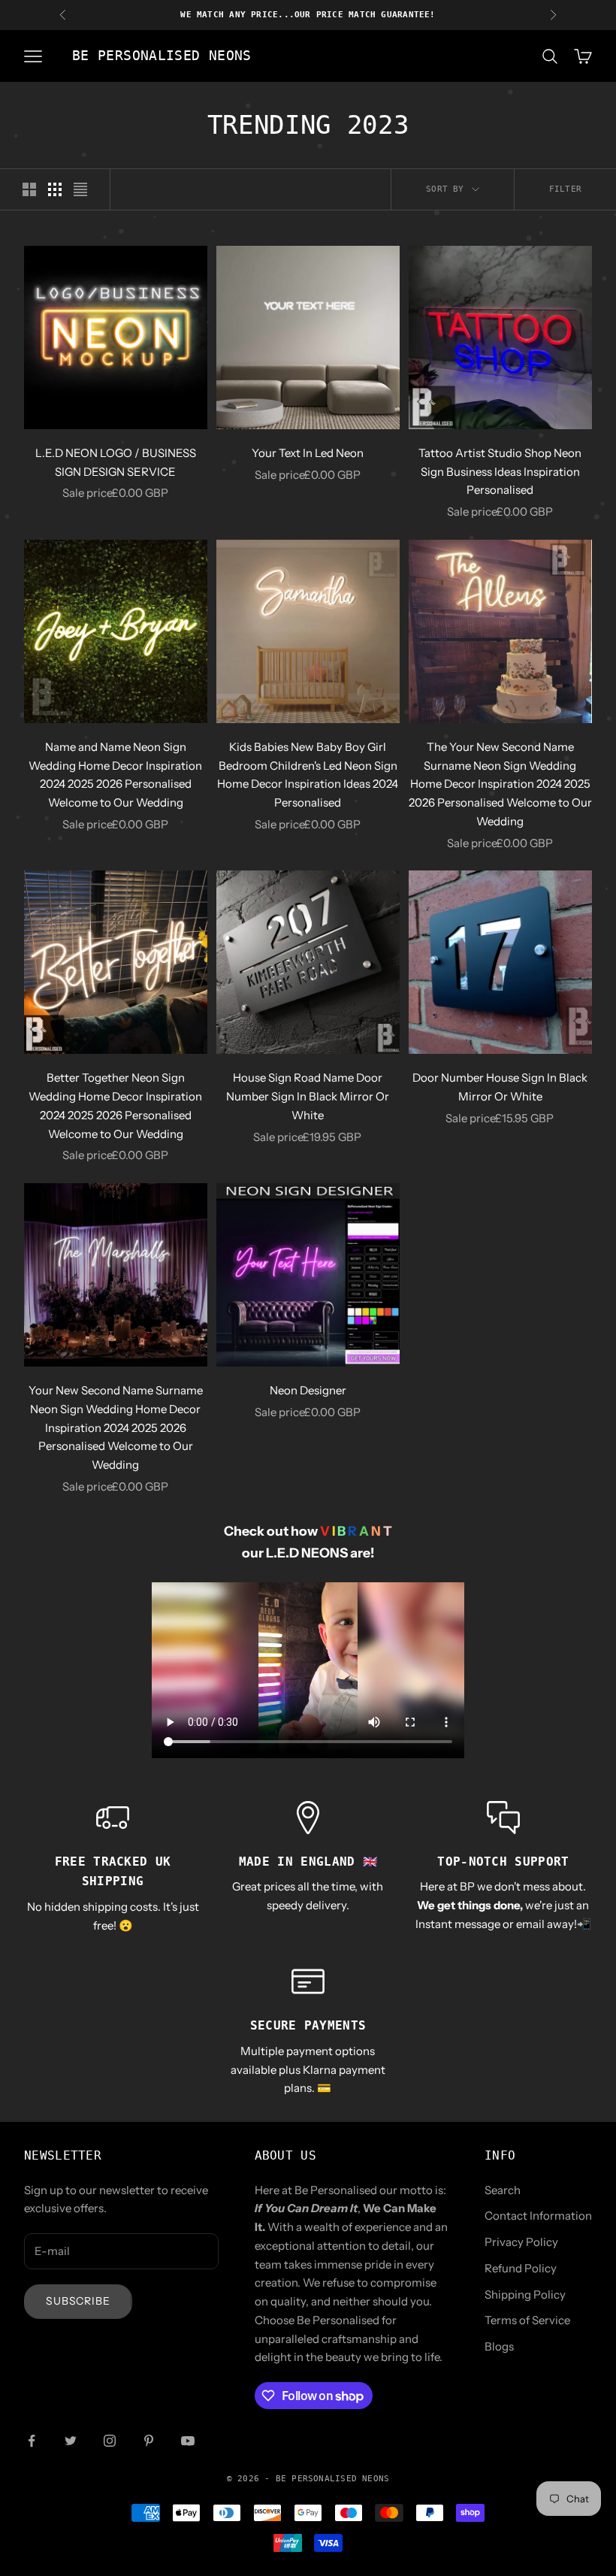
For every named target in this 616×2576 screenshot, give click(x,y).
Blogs (499, 2346)
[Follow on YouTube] (188, 2441)
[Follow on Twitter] (71, 2441)
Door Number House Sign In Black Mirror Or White (500, 1087)
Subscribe (78, 2301)
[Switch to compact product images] (80, 189)
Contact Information (538, 2216)
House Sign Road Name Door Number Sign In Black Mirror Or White (308, 1096)
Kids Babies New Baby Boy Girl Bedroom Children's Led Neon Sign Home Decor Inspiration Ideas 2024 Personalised (308, 775)
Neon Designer (308, 1390)
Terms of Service (527, 2320)
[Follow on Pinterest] (149, 2441)
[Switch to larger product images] (29, 189)
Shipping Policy (525, 2294)
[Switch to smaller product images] (55, 189)
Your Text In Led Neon (308, 453)
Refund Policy (521, 2268)
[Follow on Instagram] (110, 2441)
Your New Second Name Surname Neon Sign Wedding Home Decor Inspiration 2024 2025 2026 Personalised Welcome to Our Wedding (116, 1427)
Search (503, 2190)
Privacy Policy (521, 2242)
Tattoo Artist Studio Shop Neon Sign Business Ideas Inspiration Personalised (500, 472)
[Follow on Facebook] (32, 2441)
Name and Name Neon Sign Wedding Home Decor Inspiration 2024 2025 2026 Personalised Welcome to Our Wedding (115, 775)
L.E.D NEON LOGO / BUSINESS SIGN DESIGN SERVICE (116, 462)
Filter (565, 189)
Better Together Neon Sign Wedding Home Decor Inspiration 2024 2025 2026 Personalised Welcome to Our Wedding (115, 1105)
